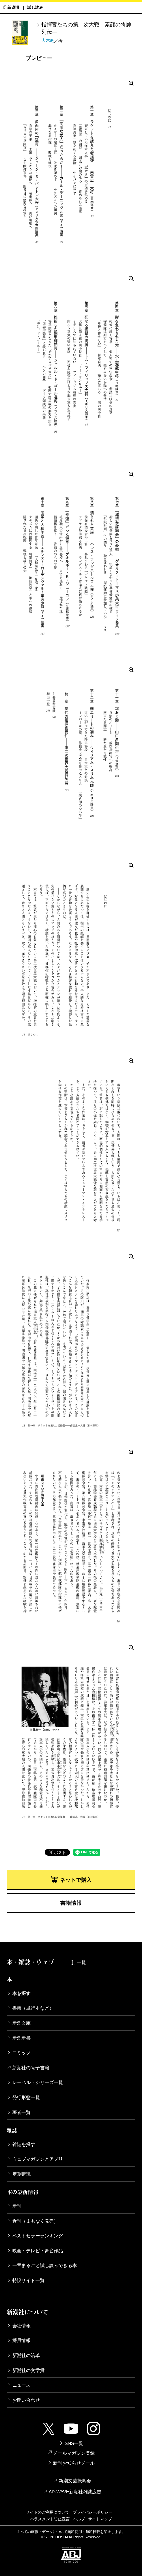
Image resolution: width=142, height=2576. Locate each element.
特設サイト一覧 (28, 2280)
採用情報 (21, 2340)
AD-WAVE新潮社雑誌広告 (75, 2492)
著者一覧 (21, 2112)
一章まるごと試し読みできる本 (45, 2265)
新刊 (17, 2206)
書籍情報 (71, 1903)
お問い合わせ (26, 2400)
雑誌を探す (24, 2144)
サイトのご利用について (48, 2512)
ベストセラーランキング (38, 2236)
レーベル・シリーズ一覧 (38, 2082)
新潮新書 (21, 2038)
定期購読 (21, 2174)
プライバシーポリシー (92, 2512)
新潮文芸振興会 (75, 2481)
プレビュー (39, 58)
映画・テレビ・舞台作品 (38, 2251)
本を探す (21, 1993)
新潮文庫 (21, 2023)
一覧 (81, 1962)
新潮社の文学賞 (28, 2370)
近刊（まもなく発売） (35, 2221)
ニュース (21, 2385)
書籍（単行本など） (33, 2008)
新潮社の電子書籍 (31, 2068)
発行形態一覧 (26, 2097)
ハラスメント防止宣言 (50, 2519)
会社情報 (21, 2326)
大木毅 (48, 40)
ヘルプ (79, 2519)
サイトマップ (100, 2519)
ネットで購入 (76, 1880)
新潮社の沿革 (26, 2355)
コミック (21, 2053)
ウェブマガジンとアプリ (38, 2159)
